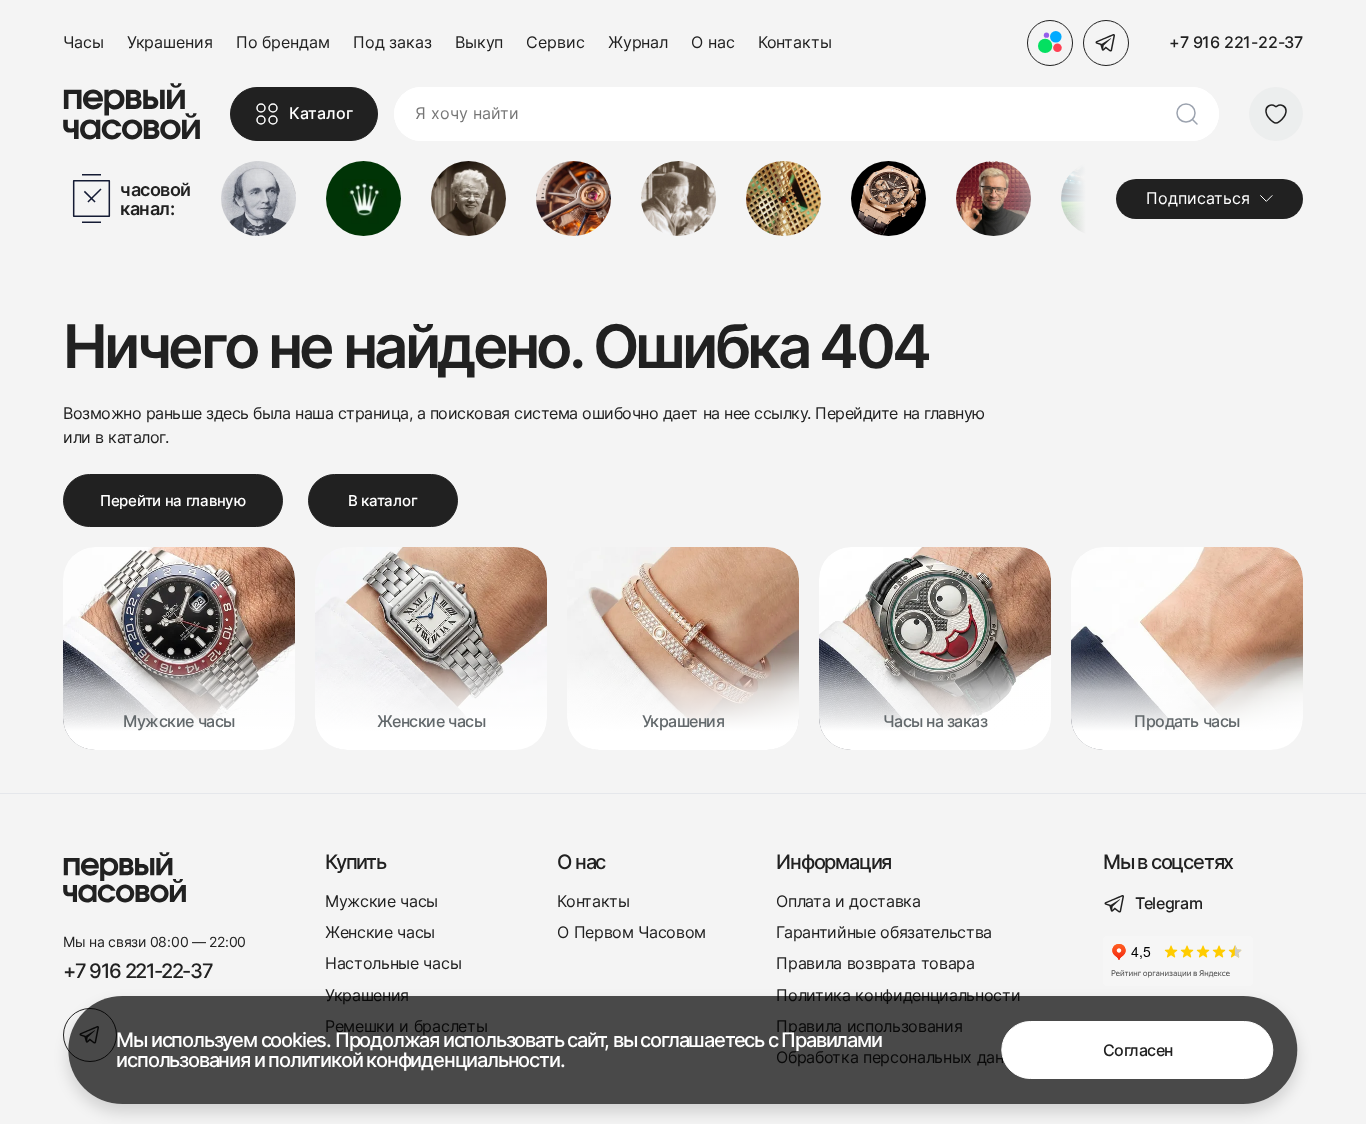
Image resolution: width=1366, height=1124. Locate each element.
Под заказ (392, 42)
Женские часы (380, 932)
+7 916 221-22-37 (1236, 42)
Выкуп (479, 42)
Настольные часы (393, 963)
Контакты (795, 42)
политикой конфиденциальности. (416, 1060)
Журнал (638, 42)
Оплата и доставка (848, 901)
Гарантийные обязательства (884, 932)
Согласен (1138, 1050)
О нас (713, 42)
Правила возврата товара (875, 963)
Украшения (170, 42)
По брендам (283, 42)
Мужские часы (381, 901)
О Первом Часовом (631, 932)
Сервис (555, 42)
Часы (83, 42)
